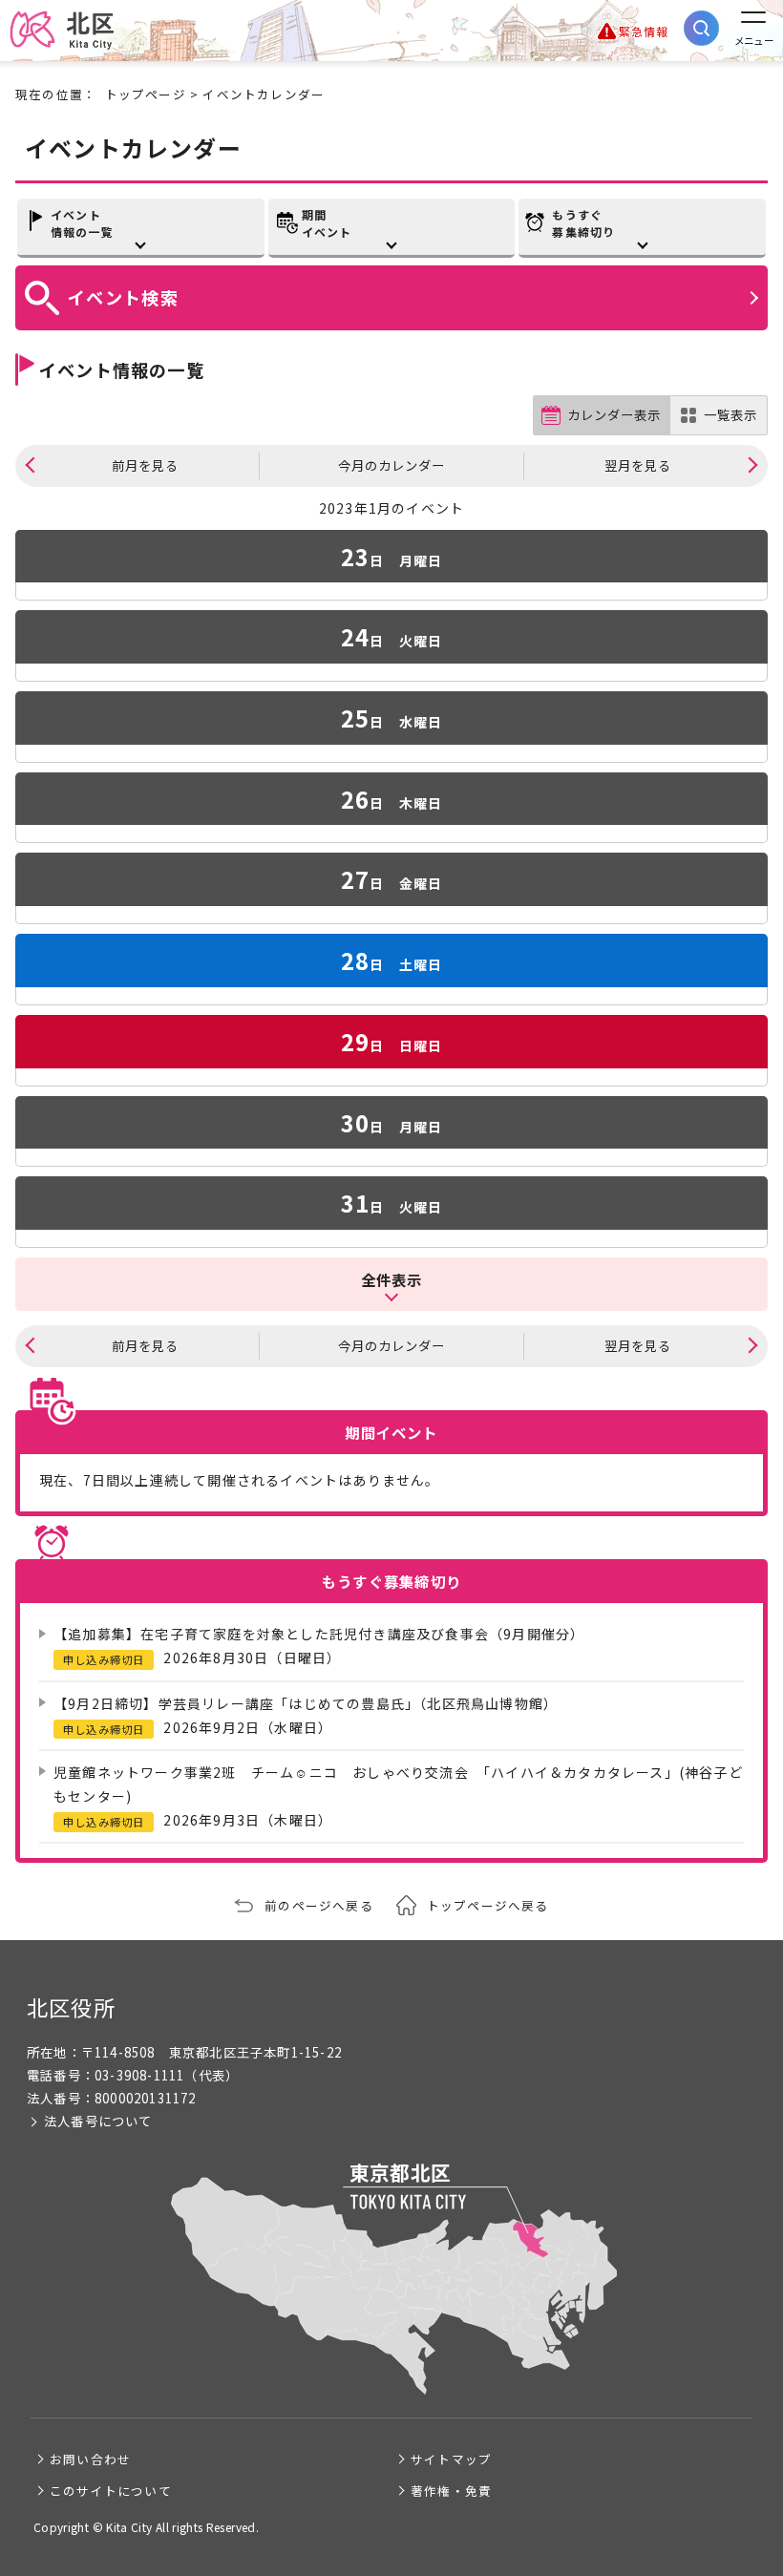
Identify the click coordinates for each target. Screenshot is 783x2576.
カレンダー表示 (614, 415)
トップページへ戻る (488, 1905)
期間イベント (327, 223)
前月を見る (145, 465)
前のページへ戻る (319, 1905)
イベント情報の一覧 (82, 223)
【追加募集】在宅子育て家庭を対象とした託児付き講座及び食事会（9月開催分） (319, 1634)
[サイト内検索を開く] (701, 28)
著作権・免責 (451, 2491)
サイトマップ (451, 2459)
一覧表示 (730, 415)
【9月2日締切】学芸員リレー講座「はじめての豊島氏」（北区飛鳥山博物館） (306, 1703)
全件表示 (392, 1279)
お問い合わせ (90, 2459)
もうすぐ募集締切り (583, 223)
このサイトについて (111, 2491)
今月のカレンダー (391, 465)
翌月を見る (638, 465)
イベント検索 (123, 297)
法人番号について (98, 2121)
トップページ (146, 94)
